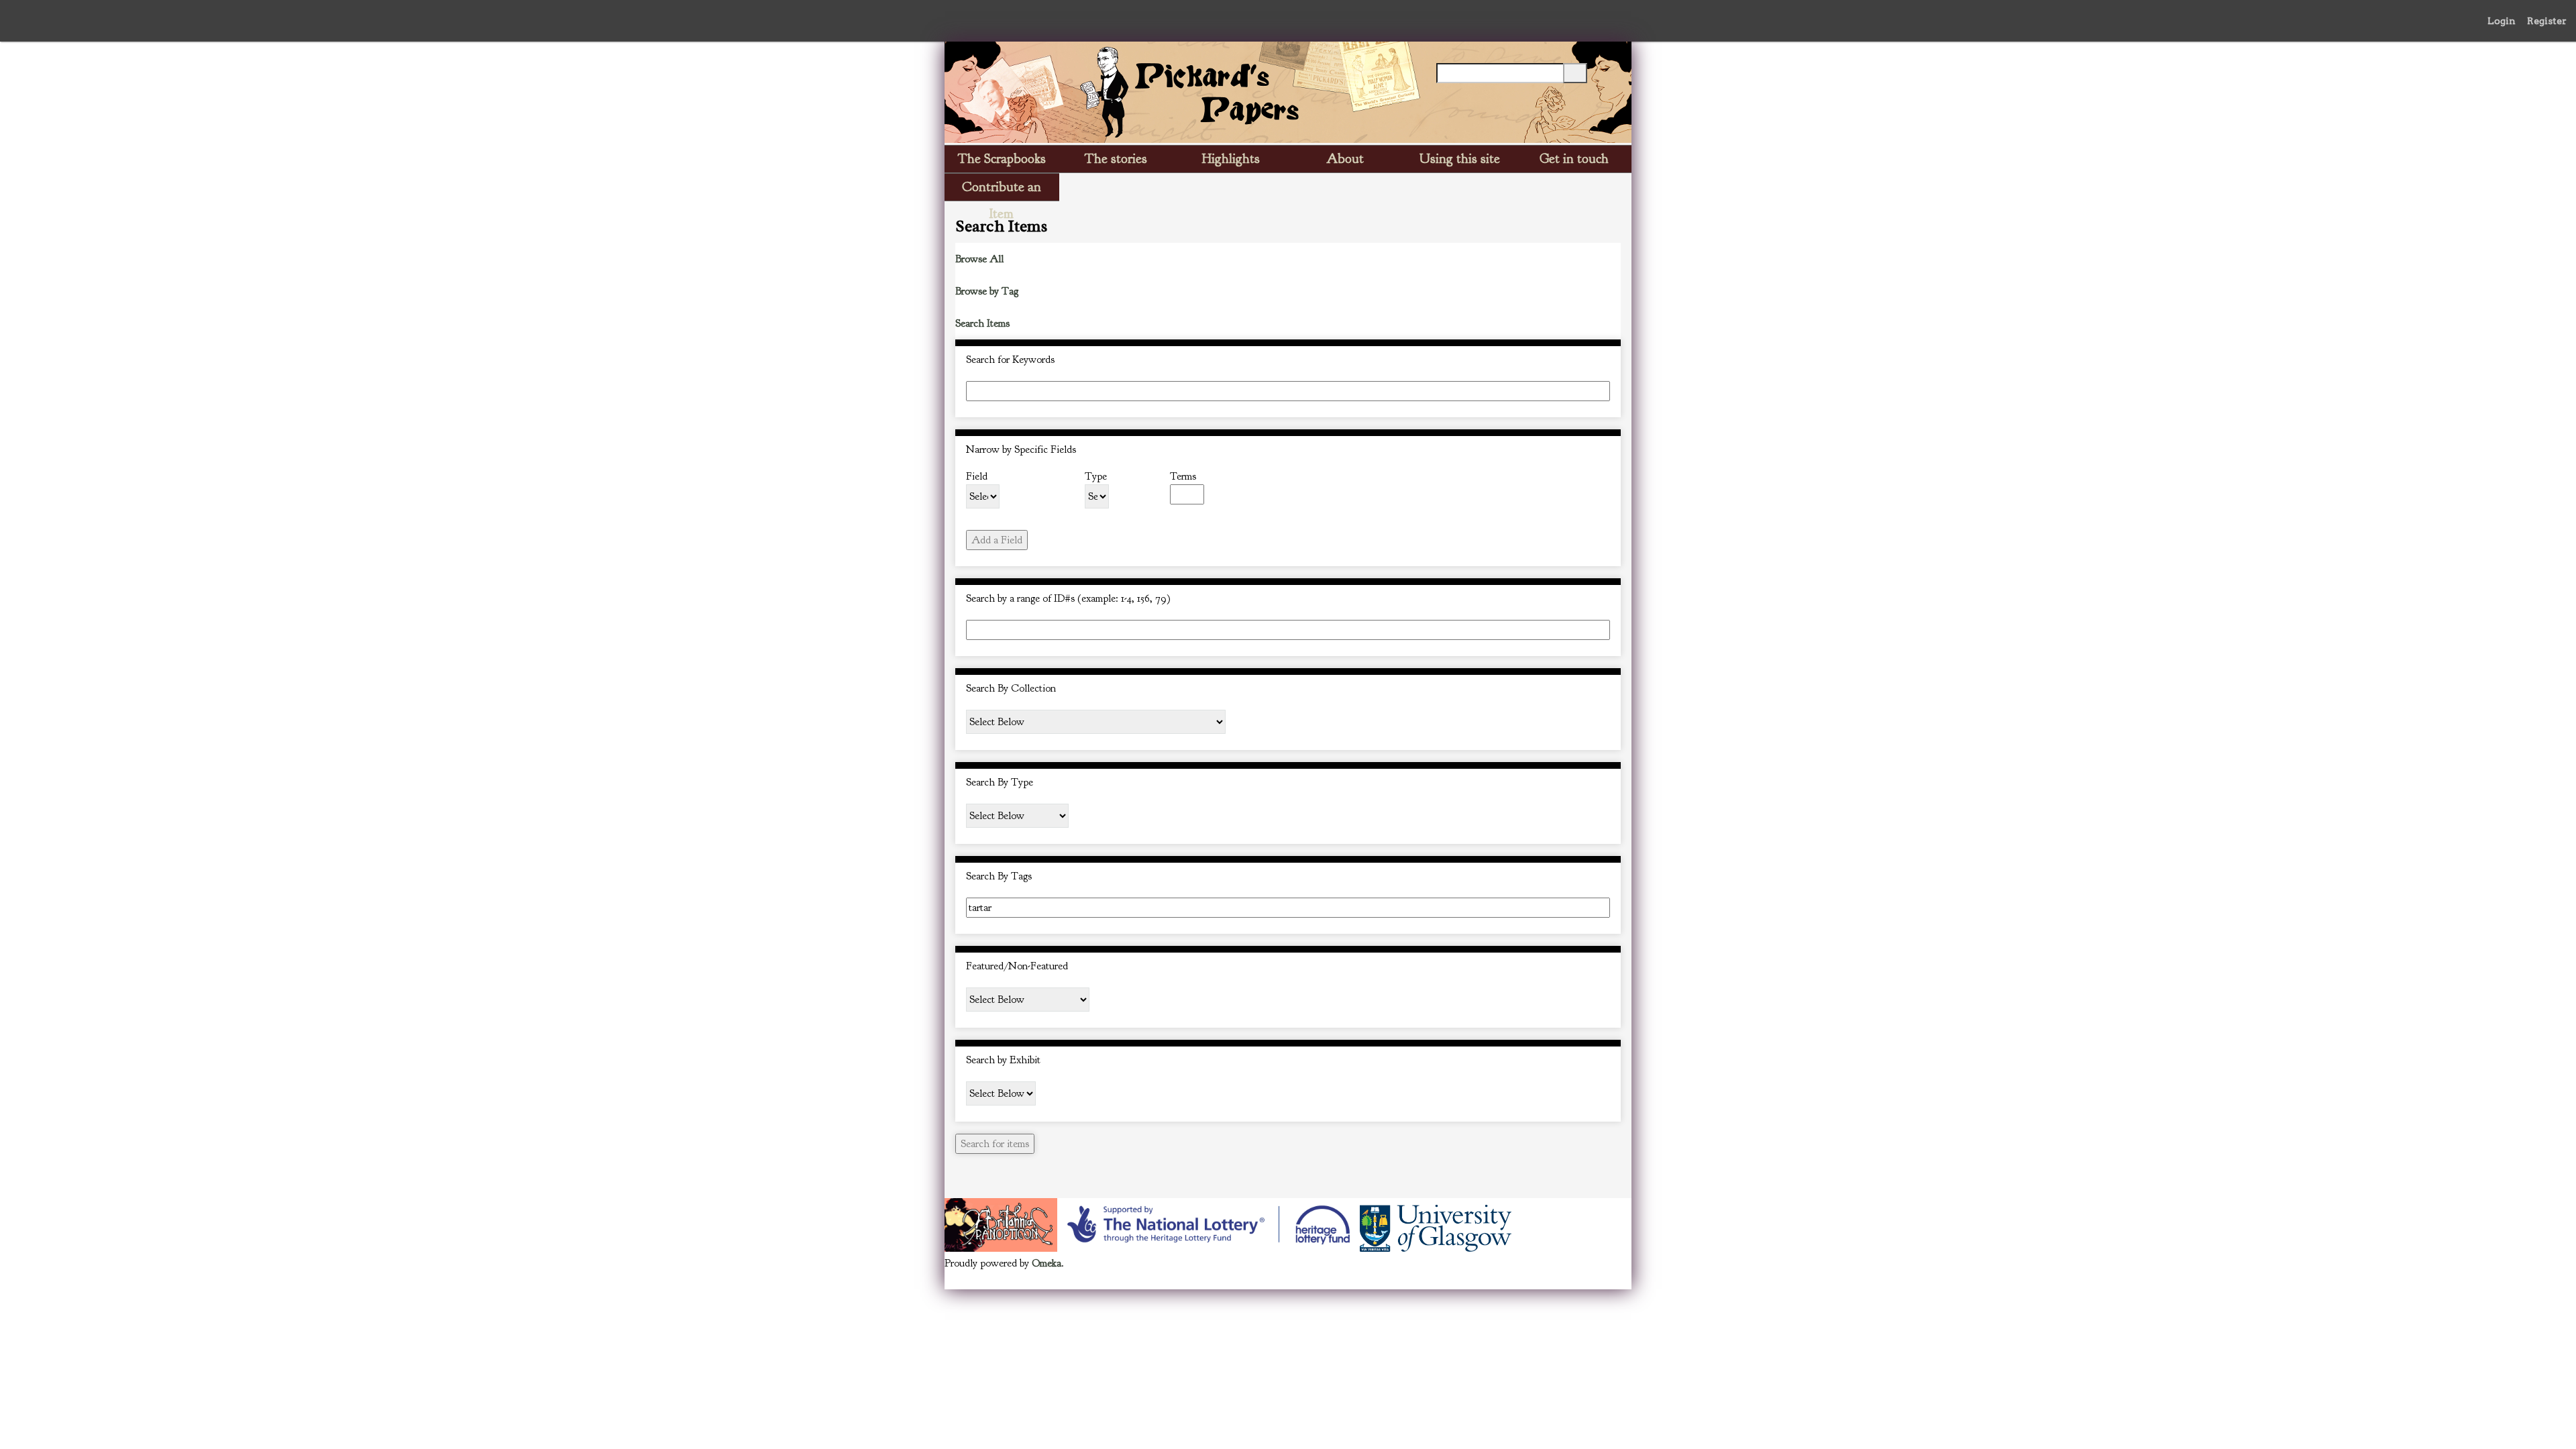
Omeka (1046, 1263)
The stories (1116, 159)
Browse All (979, 259)
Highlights (1231, 159)
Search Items (982, 323)
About (1345, 159)
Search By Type (1000, 782)
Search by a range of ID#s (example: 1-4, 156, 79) (1068, 598)
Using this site (1460, 159)
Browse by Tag (987, 291)
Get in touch (1574, 159)
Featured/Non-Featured (1017, 966)
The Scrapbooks (1002, 159)
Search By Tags (999, 876)
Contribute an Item (1002, 190)
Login (2502, 21)
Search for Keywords (1010, 360)
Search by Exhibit (1003, 1060)
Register (2547, 21)
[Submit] (1575, 73)
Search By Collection (1011, 688)
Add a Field (997, 540)
